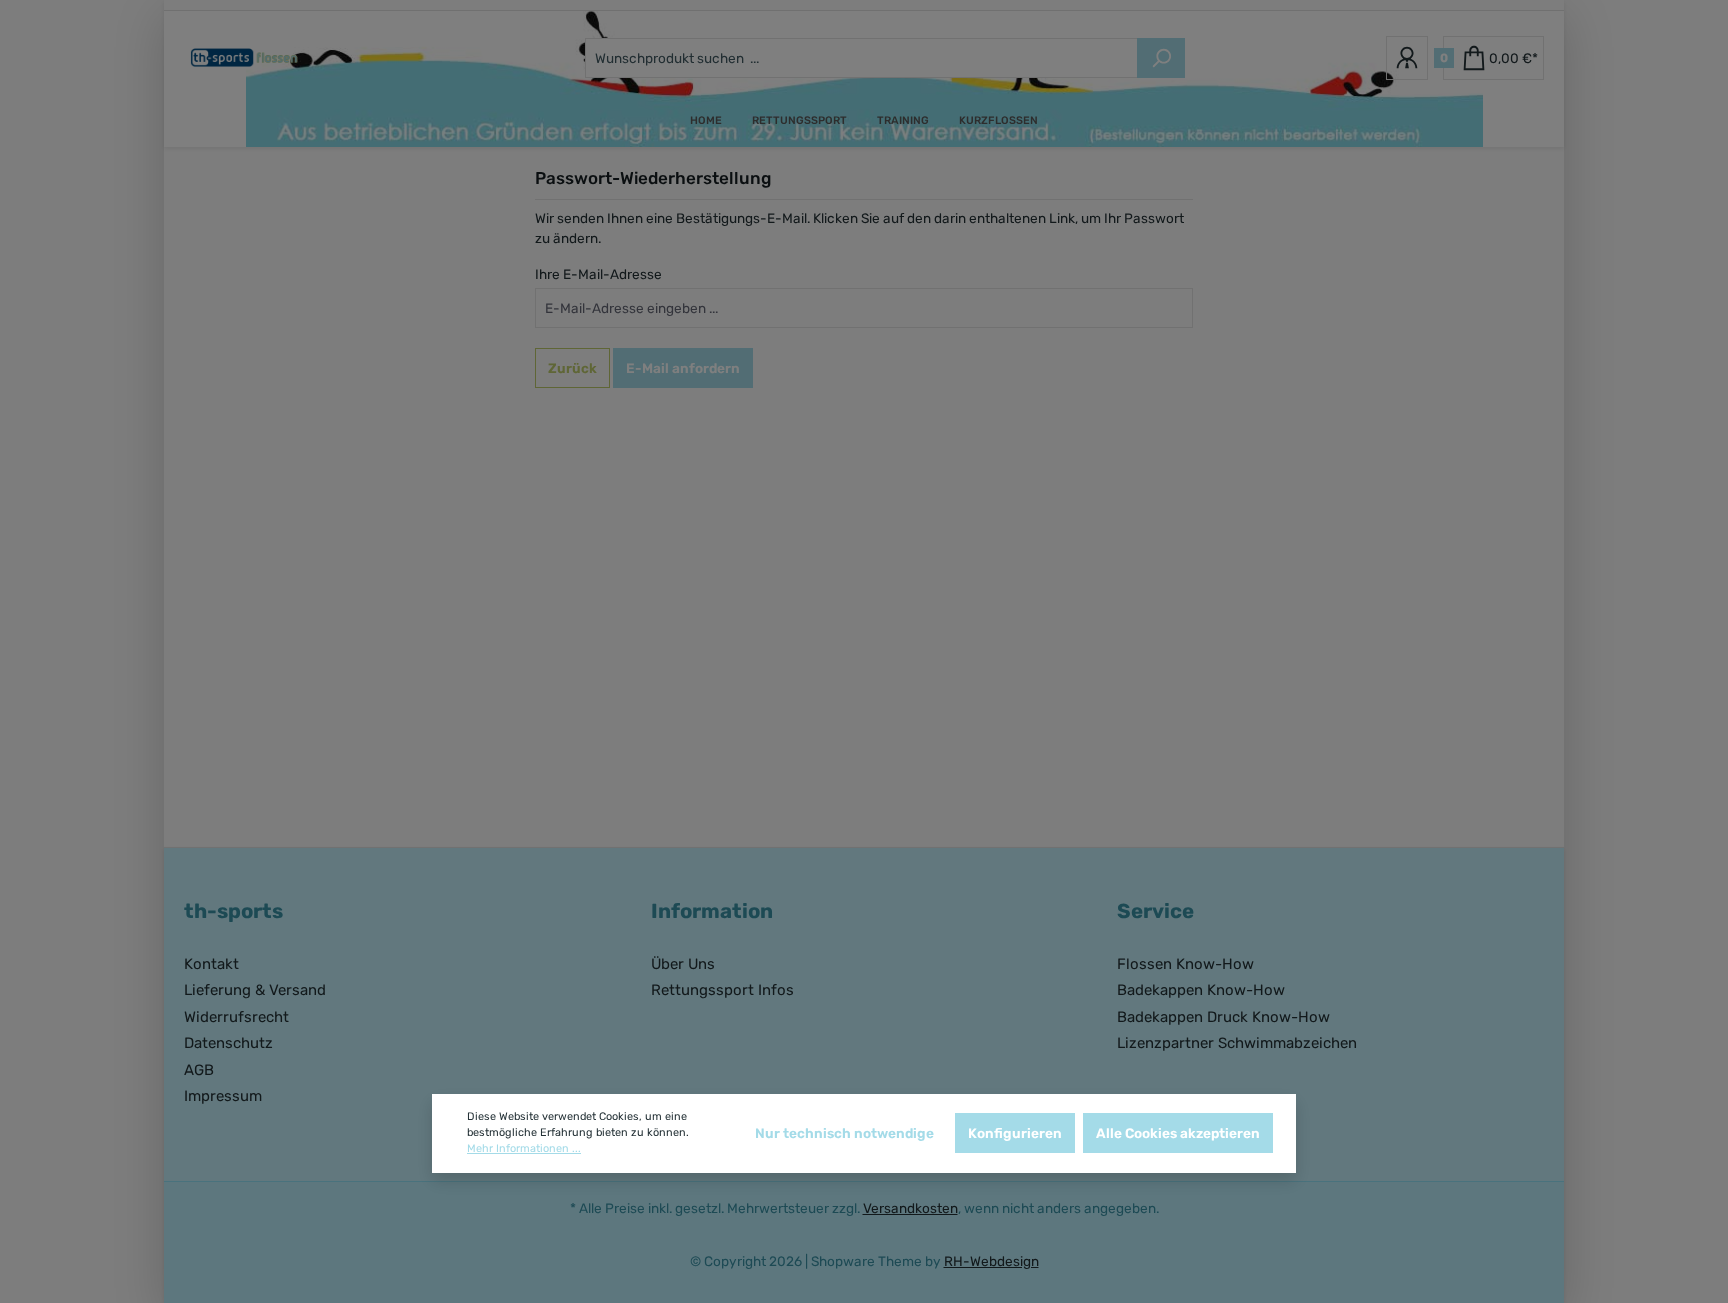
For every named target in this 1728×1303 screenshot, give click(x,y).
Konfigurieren (1015, 1133)
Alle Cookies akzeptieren (1178, 1133)
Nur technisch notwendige (844, 1133)
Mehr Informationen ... (524, 1148)
